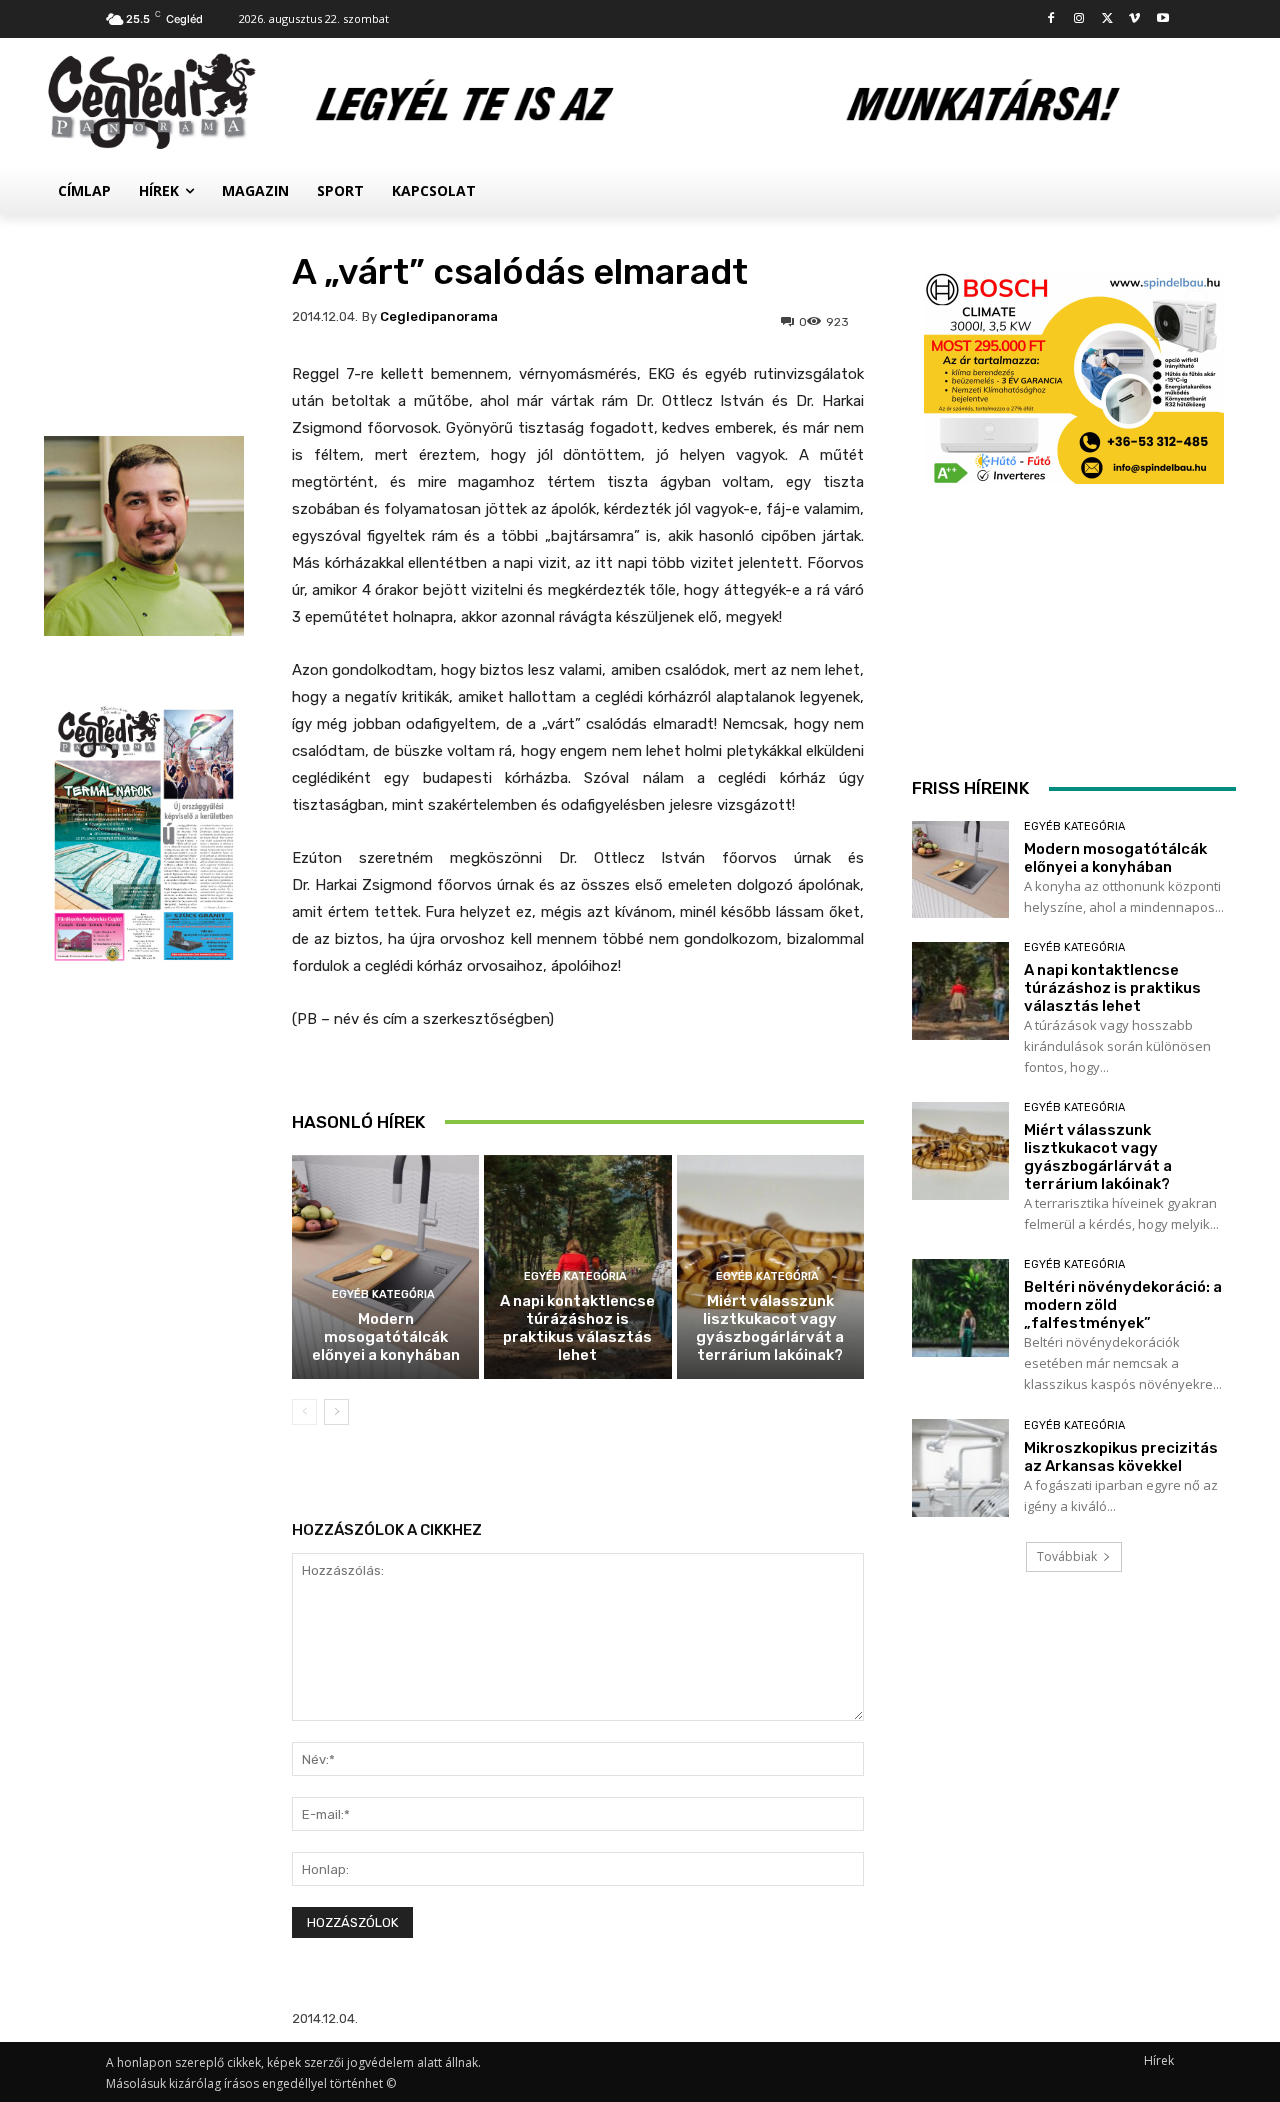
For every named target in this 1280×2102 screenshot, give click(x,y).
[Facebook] (1051, 19)
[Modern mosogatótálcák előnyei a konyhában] (385, 1267)
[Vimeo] (1134, 19)
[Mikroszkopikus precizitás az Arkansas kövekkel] (960, 1467)
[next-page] (336, 1412)
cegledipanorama (439, 316)
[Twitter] (1107, 19)
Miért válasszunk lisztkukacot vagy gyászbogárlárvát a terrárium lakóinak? (770, 1328)
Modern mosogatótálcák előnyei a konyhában (386, 1337)
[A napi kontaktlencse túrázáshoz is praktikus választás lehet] (960, 990)
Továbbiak (1067, 1556)
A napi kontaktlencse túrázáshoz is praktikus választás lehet (577, 1328)
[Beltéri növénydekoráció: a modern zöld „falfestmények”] (960, 1307)
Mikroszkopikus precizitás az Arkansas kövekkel (1121, 1457)
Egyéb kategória (383, 1294)
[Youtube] (1162, 19)
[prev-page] (304, 1412)
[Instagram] (1079, 19)
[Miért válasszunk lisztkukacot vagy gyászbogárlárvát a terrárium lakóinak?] (960, 1150)
